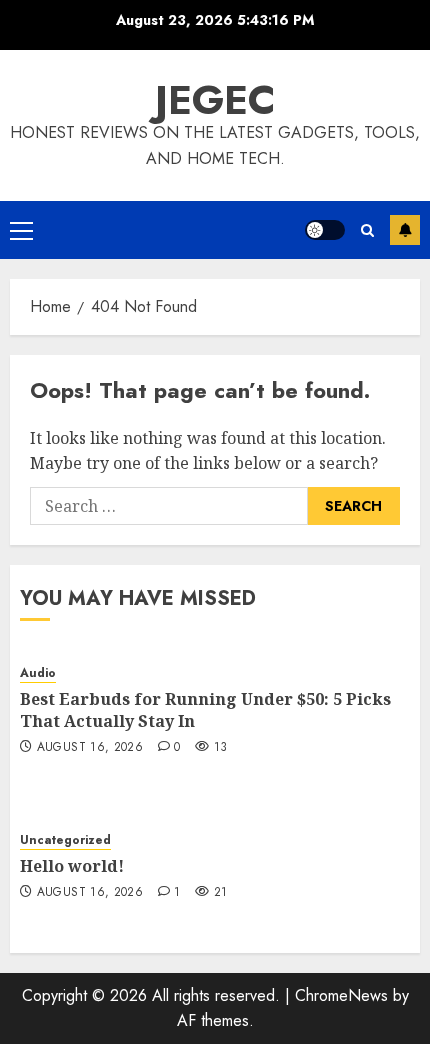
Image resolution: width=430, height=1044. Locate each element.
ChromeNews (341, 995)
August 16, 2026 (90, 748)
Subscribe (405, 230)
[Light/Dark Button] (325, 230)
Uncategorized (65, 840)
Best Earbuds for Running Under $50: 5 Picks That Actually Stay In (205, 710)
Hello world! (72, 866)
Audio (38, 673)
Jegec (215, 100)
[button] (21, 230)
